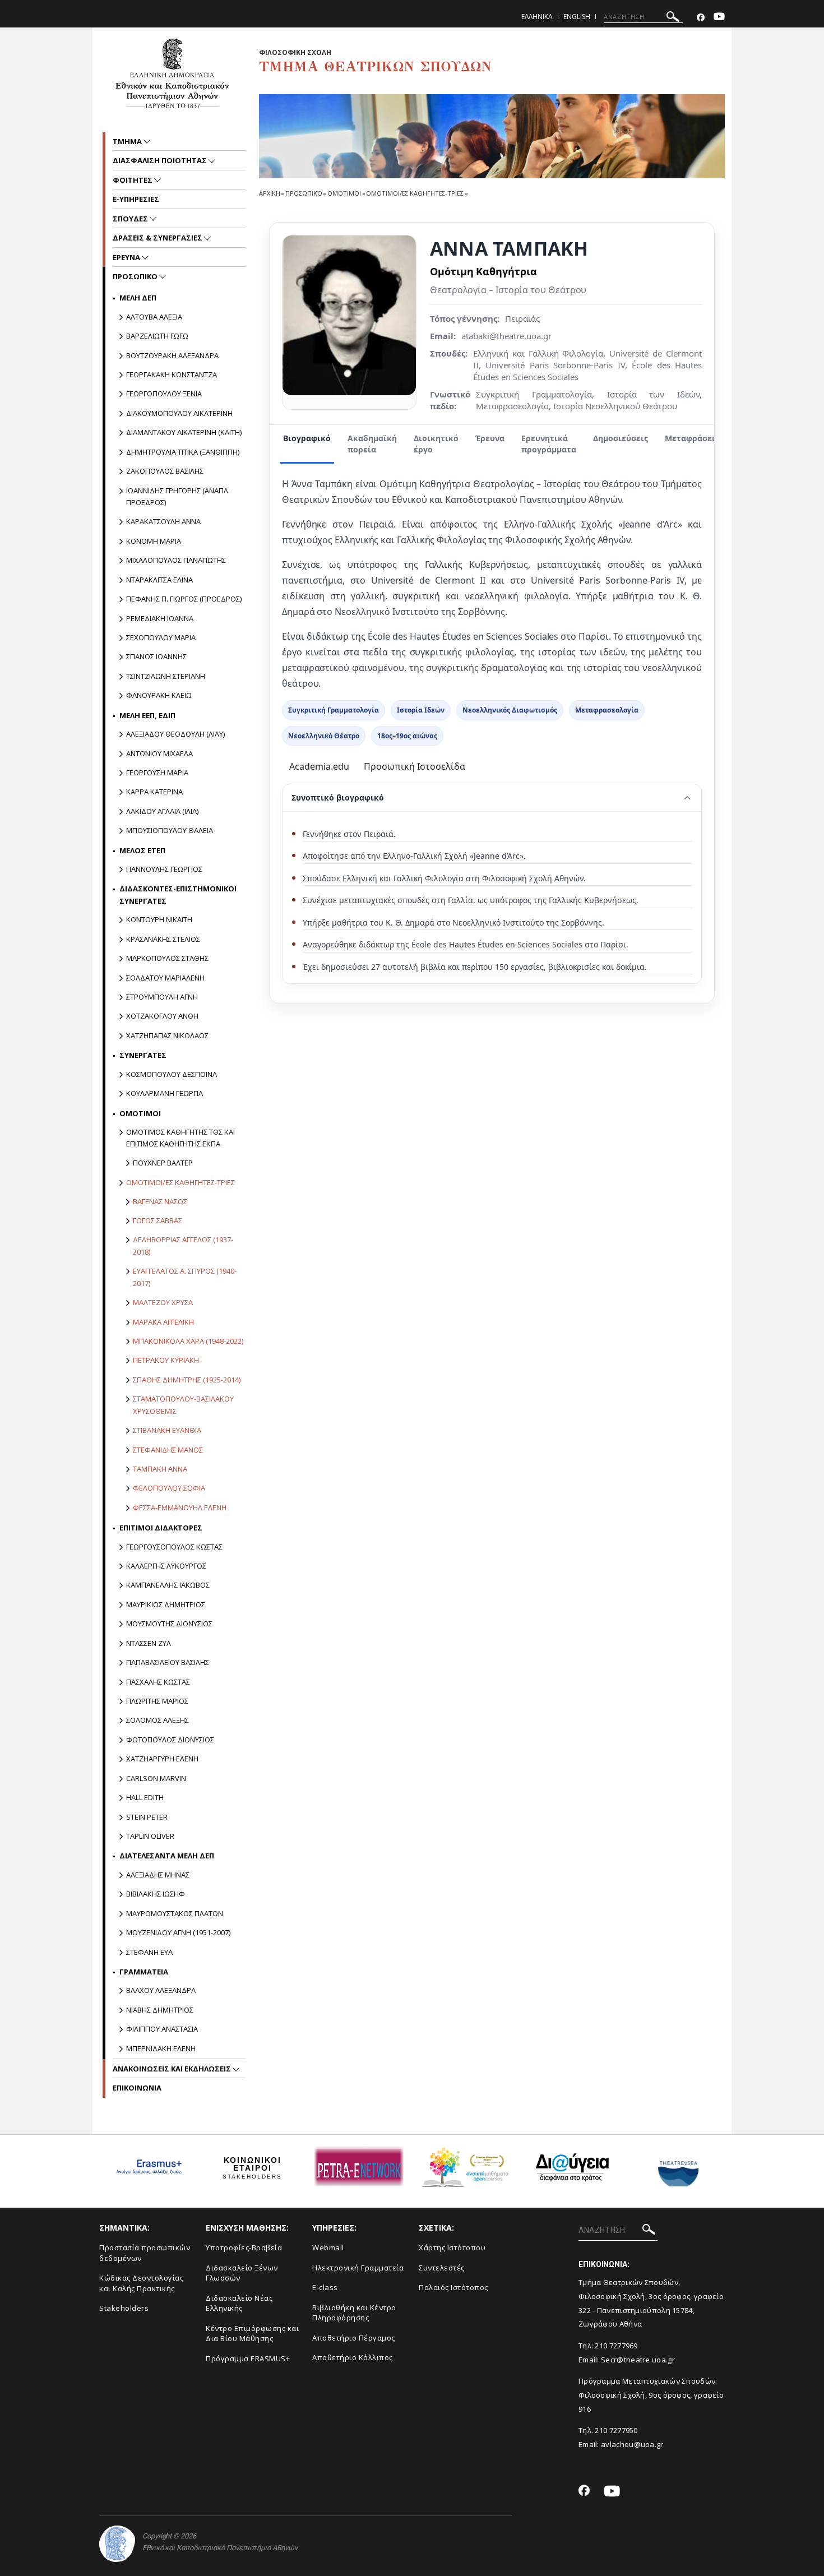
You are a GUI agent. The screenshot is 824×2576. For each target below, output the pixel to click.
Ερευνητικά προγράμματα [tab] (549, 444)
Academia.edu (319, 766)
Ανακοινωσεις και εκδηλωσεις (173, 2069)
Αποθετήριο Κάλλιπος (353, 2357)
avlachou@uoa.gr (632, 2444)
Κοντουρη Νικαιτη (159, 919)
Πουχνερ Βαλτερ (163, 1163)
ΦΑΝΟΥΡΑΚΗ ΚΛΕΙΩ (159, 695)
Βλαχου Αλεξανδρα (161, 1990)
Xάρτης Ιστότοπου (452, 2247)
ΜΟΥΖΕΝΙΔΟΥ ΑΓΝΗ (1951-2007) (178, 1932)
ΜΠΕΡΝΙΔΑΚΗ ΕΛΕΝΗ (161, 2048)
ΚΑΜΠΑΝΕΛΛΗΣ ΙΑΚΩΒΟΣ (168, 1585)
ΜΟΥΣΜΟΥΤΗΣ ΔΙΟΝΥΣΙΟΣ (169, 1624)
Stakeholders (124, 2308)
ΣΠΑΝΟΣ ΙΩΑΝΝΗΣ (156, 656)
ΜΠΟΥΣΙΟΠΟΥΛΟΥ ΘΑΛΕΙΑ (170, 830)
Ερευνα (127, 257)
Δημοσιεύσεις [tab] (621, 438)
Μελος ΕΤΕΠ (142, 850)
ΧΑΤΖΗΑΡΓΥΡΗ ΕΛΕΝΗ (162, 1759)
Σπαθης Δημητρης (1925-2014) (187, 1380)
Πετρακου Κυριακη (166, 1360)
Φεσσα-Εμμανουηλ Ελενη (180, 1507)
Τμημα (128, 141)
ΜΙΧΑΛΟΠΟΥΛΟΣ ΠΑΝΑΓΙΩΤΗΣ (176, 560)
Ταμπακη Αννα (160, 1469)
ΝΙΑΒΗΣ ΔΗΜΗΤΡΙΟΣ (160, 2010)
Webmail (328, 2247)
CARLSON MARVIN (156, 1778)
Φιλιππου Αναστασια (162, 2029)
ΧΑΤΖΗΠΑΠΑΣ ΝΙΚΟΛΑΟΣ (167, 1035)
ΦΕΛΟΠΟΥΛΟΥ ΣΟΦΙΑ (169, 1488)
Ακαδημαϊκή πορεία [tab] (372, 444)
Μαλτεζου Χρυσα (163, 1302)
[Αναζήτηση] (673, 18)
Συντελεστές (442, 2268)
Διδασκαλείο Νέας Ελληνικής (239, 2303)
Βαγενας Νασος (160, 1201)
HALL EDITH (145, 1797)
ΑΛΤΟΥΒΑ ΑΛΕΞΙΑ (154, 317)
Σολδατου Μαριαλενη (165, 978)
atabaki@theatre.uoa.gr (506, 336)
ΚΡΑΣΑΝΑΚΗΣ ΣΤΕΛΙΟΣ (163, 939)
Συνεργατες (143, 1055)
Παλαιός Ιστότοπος (453, 2287)
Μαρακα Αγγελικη (163, 1322)
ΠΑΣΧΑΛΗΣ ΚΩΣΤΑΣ (158, 1682)
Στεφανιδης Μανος (168, 1450)
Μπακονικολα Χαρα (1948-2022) (188, 1341)
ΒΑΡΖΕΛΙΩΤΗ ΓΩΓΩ (157, 336)
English (577, 17)
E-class (325, 2287)
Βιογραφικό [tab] (307, 438)
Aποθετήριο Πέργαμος (354, 2338)
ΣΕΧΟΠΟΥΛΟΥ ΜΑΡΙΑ (161, 637)
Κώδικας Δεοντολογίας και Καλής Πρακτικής (141, 2283)
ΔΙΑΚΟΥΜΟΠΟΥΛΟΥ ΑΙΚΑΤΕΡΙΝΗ (179, 413)
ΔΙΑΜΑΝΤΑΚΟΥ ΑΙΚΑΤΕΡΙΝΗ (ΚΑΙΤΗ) (184, 432)
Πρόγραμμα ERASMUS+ (248, 2358)
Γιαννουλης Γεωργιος (164, 869)
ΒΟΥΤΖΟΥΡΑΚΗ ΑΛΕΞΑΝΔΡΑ (172, 355)
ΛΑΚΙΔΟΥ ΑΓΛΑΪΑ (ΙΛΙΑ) (162, 811)
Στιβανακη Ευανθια (167, 1430)
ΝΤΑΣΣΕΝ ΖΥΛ (149, 1643)
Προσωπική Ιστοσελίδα (415, 766)
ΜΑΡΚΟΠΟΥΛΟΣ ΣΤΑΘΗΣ (167, 958)
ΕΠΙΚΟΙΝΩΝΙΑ (137, 2088)
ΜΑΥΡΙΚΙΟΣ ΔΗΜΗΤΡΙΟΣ (166, 1604)
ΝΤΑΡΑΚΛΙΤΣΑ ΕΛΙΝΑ (159, 580)
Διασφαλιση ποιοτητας (161, 160)
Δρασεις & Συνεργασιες (158, 238)
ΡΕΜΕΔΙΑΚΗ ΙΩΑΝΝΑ (160, 618)
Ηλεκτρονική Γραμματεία (358, 2268)
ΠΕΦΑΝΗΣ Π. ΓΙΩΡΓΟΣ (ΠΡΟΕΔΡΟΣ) (184, 599)
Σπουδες (131, 219)
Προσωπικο (304, 193)
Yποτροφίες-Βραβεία (244, 2247)
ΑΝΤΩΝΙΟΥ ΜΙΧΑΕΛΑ (159, 753)
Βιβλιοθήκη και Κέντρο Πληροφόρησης (354, 2313)
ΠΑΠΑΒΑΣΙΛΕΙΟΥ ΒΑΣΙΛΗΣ (168, 1662)
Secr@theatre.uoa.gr (638, 2360)
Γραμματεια (144, 1972)
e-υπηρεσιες (136, 199)
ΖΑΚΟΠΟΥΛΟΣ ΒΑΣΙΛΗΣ (165, 471)
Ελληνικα (537, 17)
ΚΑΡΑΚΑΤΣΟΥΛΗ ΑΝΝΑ (163, 521)
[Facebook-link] (701, 18)
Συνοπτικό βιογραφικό (338, 797)
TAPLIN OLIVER (150, 1836)
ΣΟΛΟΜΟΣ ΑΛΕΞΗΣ (158, 1720)
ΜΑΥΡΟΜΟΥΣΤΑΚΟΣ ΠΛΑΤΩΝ (175, 1913)
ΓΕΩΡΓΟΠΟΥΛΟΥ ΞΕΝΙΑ (164, 394)
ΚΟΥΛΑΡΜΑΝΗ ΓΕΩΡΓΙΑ (165, 1093)
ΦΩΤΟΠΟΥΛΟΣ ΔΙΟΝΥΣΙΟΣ (170, 1740)
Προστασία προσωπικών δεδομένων (145, 2253)
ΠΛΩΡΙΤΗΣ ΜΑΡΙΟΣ (157, 1701)
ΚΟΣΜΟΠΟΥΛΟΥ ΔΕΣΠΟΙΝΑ (172, 1074)
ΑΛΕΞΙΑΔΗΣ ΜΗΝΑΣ (158, 1875)
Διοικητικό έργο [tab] (436, 444)
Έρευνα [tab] (490, 438)
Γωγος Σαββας (158, 1220)
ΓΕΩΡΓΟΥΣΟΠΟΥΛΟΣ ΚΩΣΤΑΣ (174, 1547)
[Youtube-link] (719, 18)
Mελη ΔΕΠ (138, 298)
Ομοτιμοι (344, 193)
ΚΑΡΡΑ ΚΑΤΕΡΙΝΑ (154, 792)
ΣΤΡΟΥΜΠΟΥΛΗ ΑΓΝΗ (162, 997)
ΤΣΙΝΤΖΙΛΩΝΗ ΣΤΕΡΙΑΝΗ (166, 676)
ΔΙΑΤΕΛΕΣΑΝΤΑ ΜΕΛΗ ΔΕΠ (167, 1856)
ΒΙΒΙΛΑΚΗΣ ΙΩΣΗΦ (156, 1894)
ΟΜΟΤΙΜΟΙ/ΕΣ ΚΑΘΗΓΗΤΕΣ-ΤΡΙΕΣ (415, 193)
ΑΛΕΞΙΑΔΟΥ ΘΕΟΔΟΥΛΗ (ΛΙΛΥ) (175, 734)
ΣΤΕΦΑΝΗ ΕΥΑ (149, 1952)
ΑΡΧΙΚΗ (269, 193)
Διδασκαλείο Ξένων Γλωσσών (242, 2273)
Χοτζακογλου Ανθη (162, 1016)
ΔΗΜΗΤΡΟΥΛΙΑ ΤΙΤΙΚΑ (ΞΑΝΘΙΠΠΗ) (183, 452)
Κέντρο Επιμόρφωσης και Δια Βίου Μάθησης (252, 2334)
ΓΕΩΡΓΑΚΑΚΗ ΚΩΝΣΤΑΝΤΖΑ (172, 374)
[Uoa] (117, 2544)
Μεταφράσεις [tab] (692, 438)
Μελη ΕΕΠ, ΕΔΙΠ (147, 715)
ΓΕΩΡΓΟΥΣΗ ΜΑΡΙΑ (157, 773)
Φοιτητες (133, 180)
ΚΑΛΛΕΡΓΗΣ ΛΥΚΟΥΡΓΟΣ (166, 1566)
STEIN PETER (147, 1817)
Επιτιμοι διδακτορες (161, 1528)
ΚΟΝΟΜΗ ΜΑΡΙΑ (154, 541)
